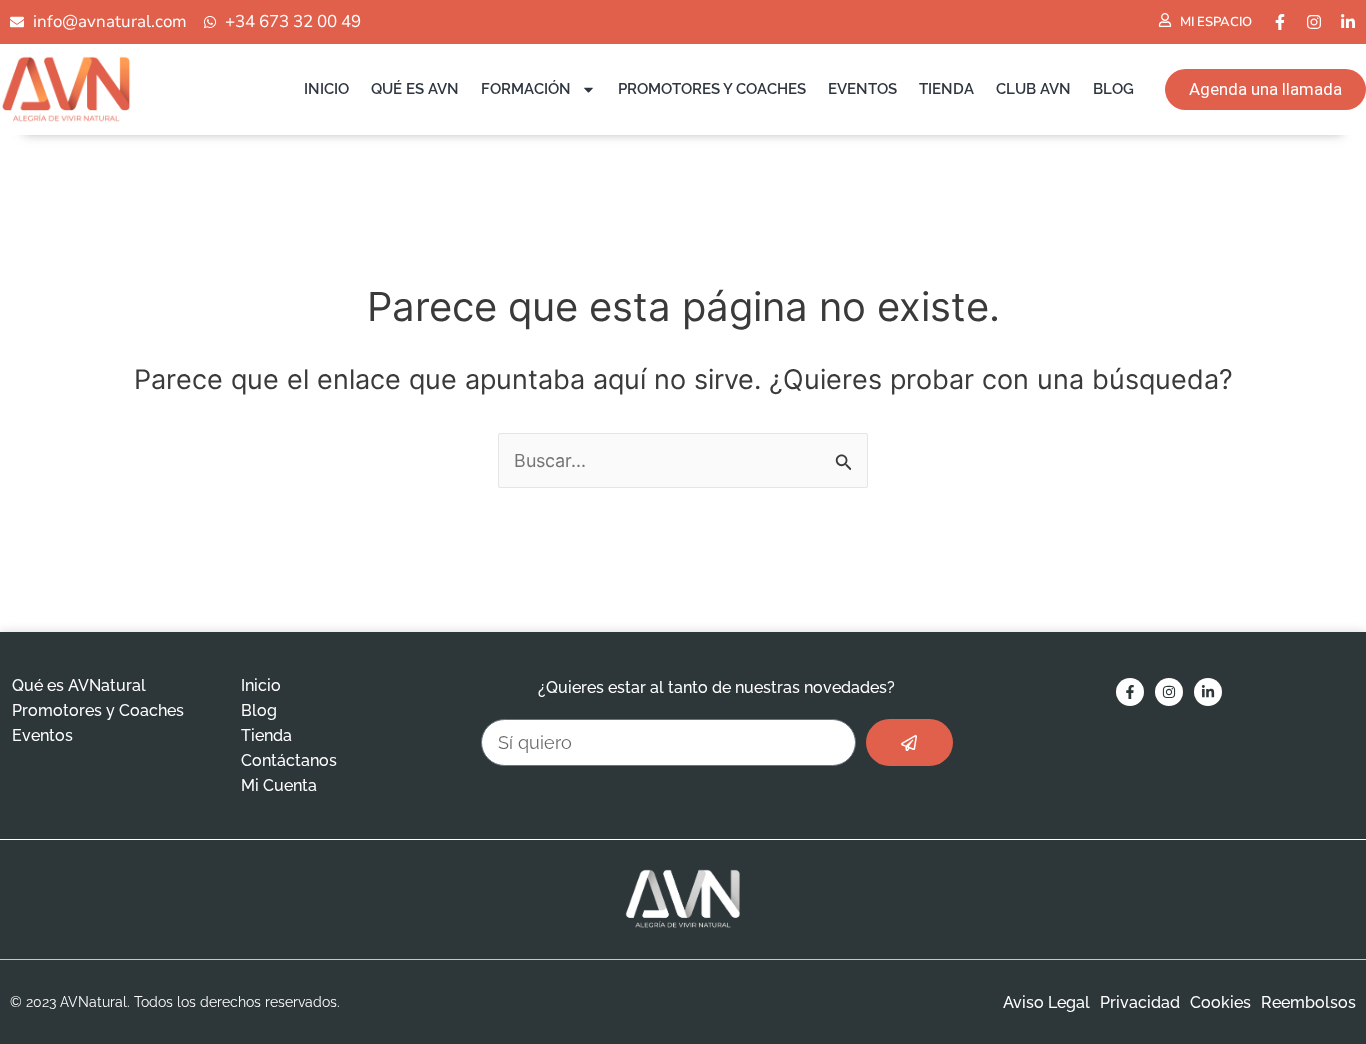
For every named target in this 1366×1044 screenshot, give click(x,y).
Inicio (326, 89)
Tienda (946, 89)
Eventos (862, 89)
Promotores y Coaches (712, 89)
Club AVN (1033, 89)
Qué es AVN (415, 89)
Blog (1113, 89)
